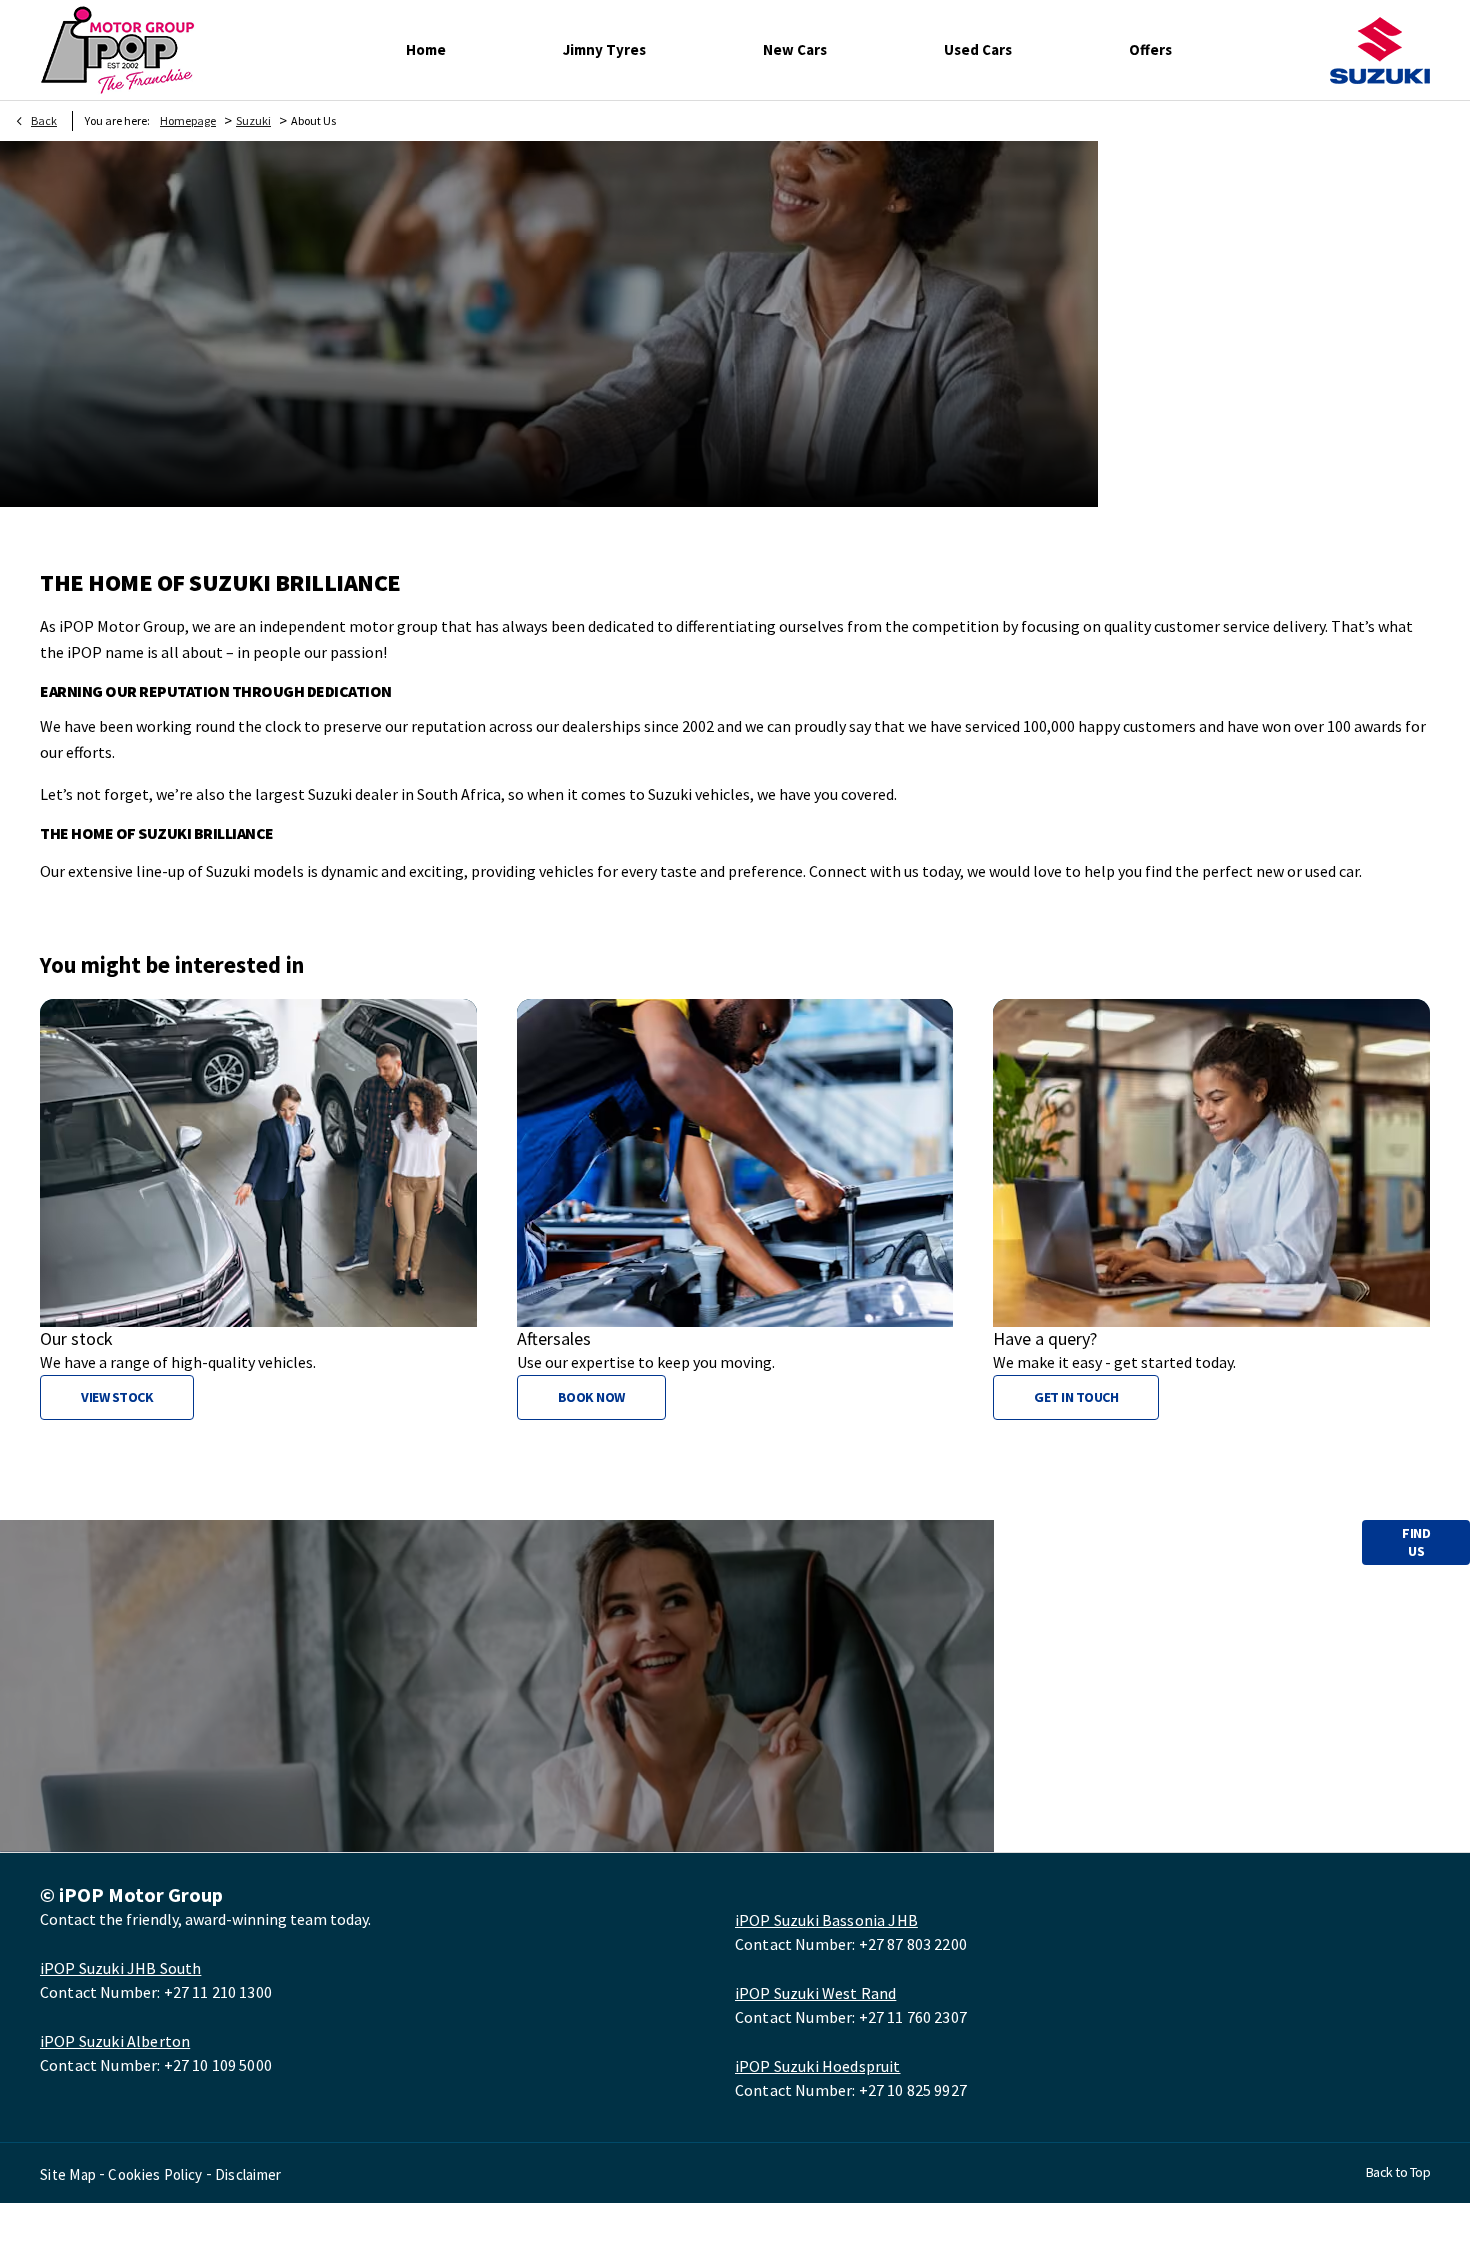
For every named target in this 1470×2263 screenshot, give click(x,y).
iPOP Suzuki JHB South (120, 1968)
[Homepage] (1380, 50)
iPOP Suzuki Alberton (115, 2041)
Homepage (188, 120)
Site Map (68, 2174)
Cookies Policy (155, 2174)
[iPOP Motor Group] (118, 50)
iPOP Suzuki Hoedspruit (818, 2066)
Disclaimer (248, 2174)
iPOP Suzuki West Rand (815, 1993)
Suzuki (253, 120)
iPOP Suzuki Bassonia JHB (826, 1920)
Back (44, 120)
